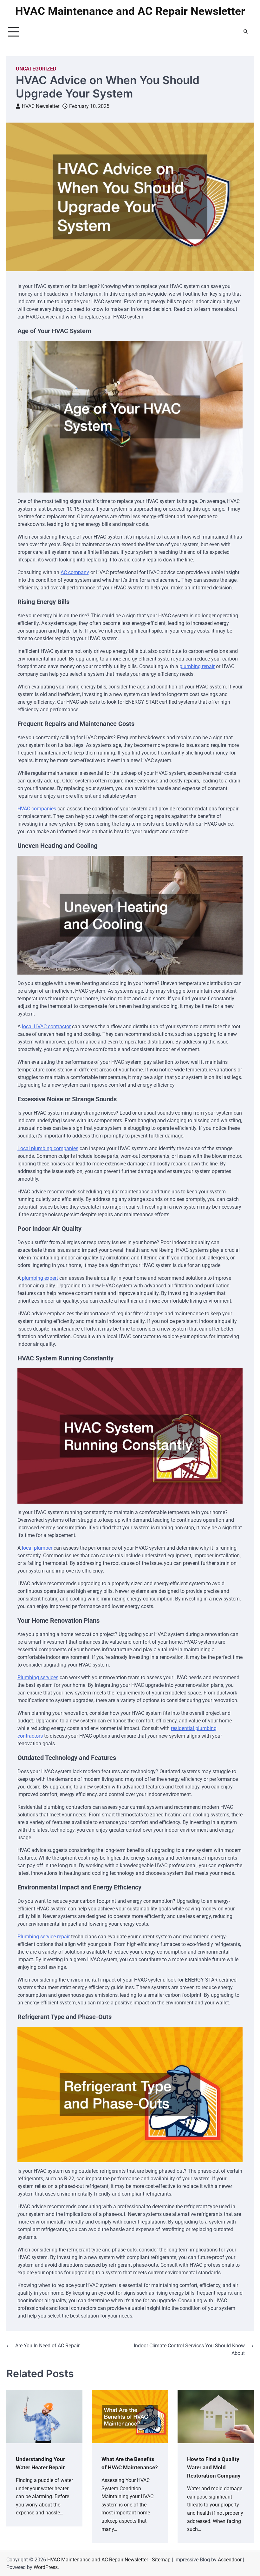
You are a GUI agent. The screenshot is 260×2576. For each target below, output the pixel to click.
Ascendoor (230, 2560)
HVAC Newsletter (41, 106)
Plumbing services (38, 1677)
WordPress (46, 2567)
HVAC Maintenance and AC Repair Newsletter (130, 11)
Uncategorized (36, 69)
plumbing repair (197, 666)
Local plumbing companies (48, 1148)
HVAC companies (37, 809)
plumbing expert (40, 1278)
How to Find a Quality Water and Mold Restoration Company (214, 2467)
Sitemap (161, 2560)
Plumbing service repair (44, 1937)
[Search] (246, 32)
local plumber (37, 1548)
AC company (75, 572)
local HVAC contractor (46, 1026)
